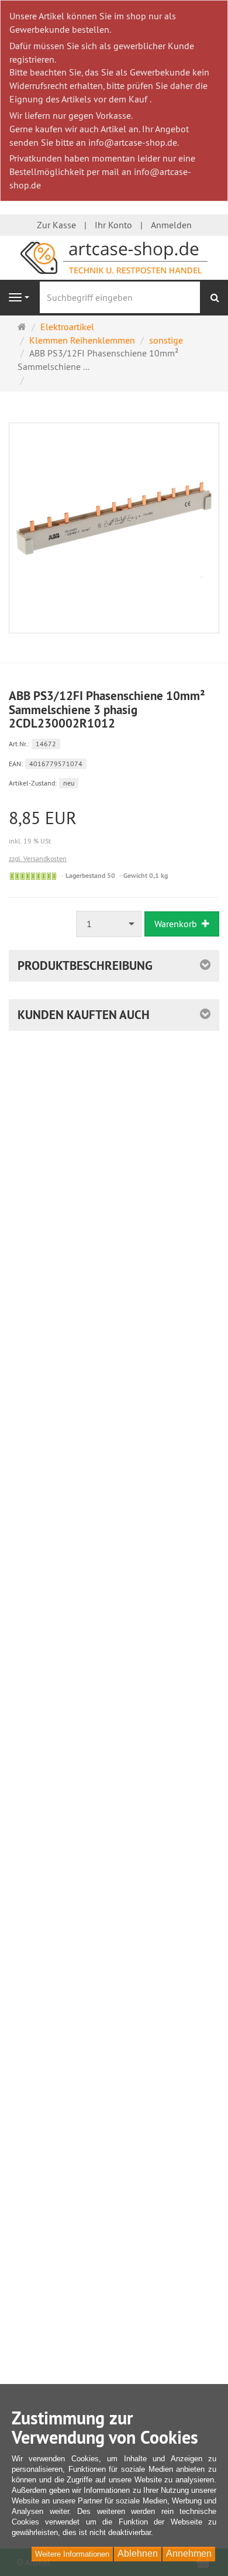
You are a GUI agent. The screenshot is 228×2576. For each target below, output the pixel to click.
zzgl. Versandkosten (38, 858)
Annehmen (189, 2553)
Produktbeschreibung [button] (85, 965)
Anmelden (171, 225)
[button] (114, 1015)
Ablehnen (138, 2553)
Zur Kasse (56, 225)
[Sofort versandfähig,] (33, 876)
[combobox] (109, 924)
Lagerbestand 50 (90, 876)
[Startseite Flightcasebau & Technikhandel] (114, 256)
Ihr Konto (113, 225)
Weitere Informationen (72, 2554)
